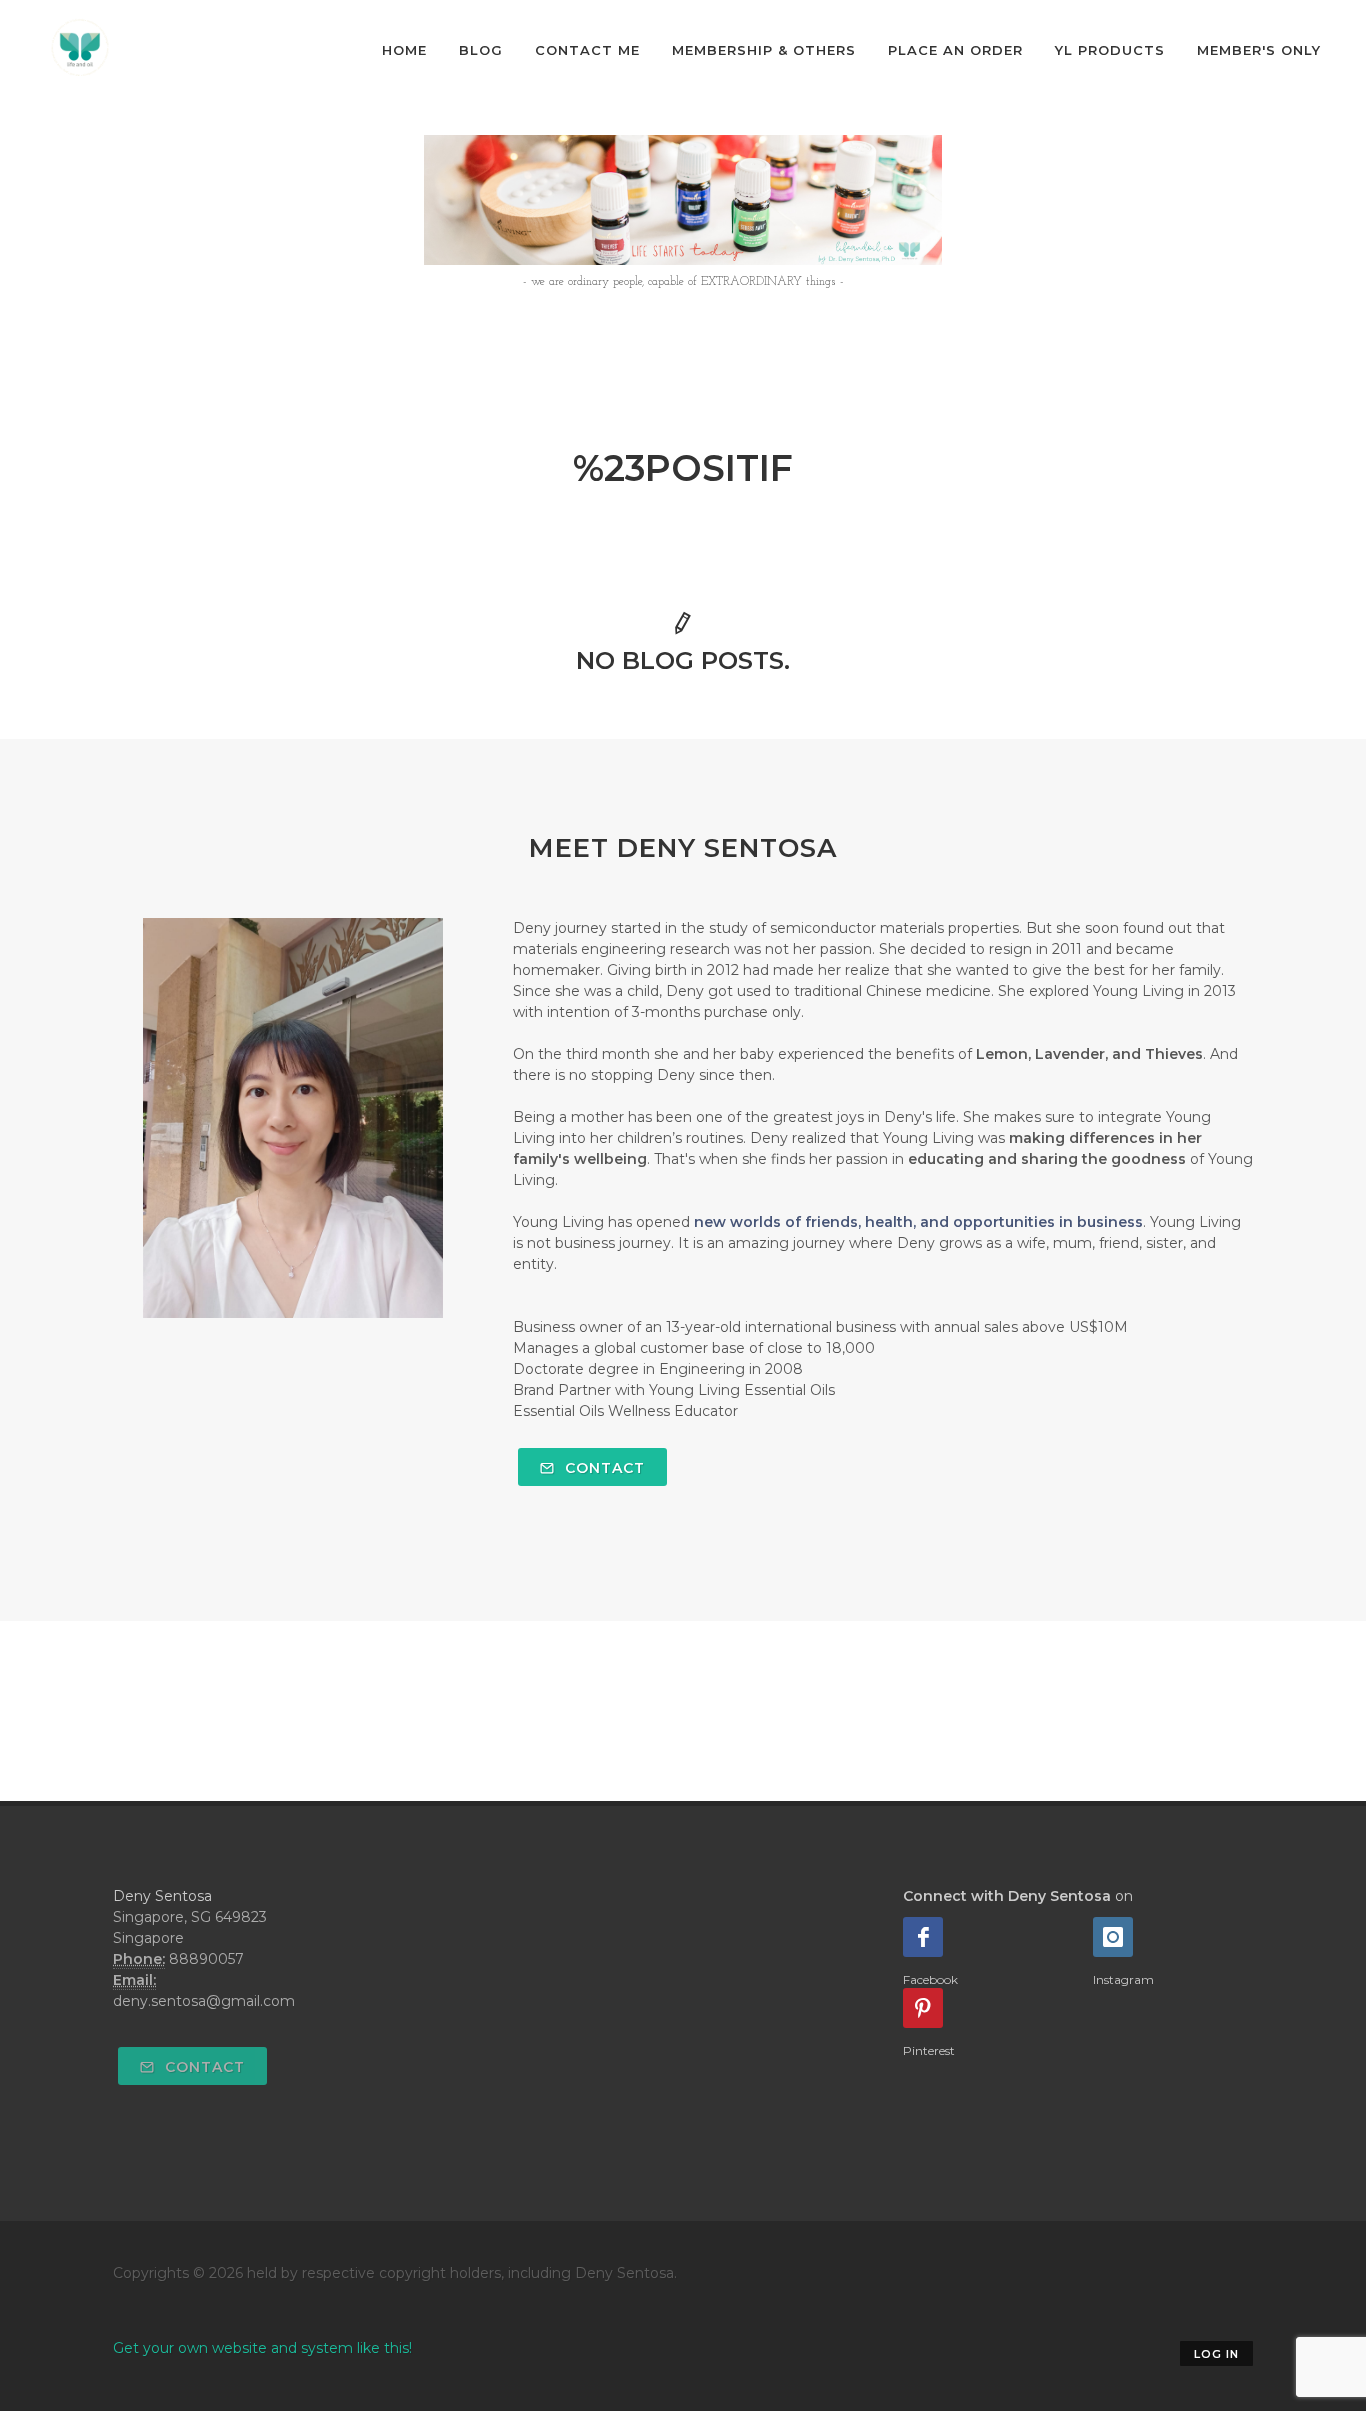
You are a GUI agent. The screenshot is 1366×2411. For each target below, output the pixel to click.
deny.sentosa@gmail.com (204, 2001)
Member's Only (1259, 50)
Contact (602, 1468)
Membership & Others (764, 50)
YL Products (1110, 50)
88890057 (206, 1959)
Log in (1216, 2354)
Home (404, 50)
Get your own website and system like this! (262, 2348)
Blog (481, 50)
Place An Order (955, 50)
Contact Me (587, 50)
